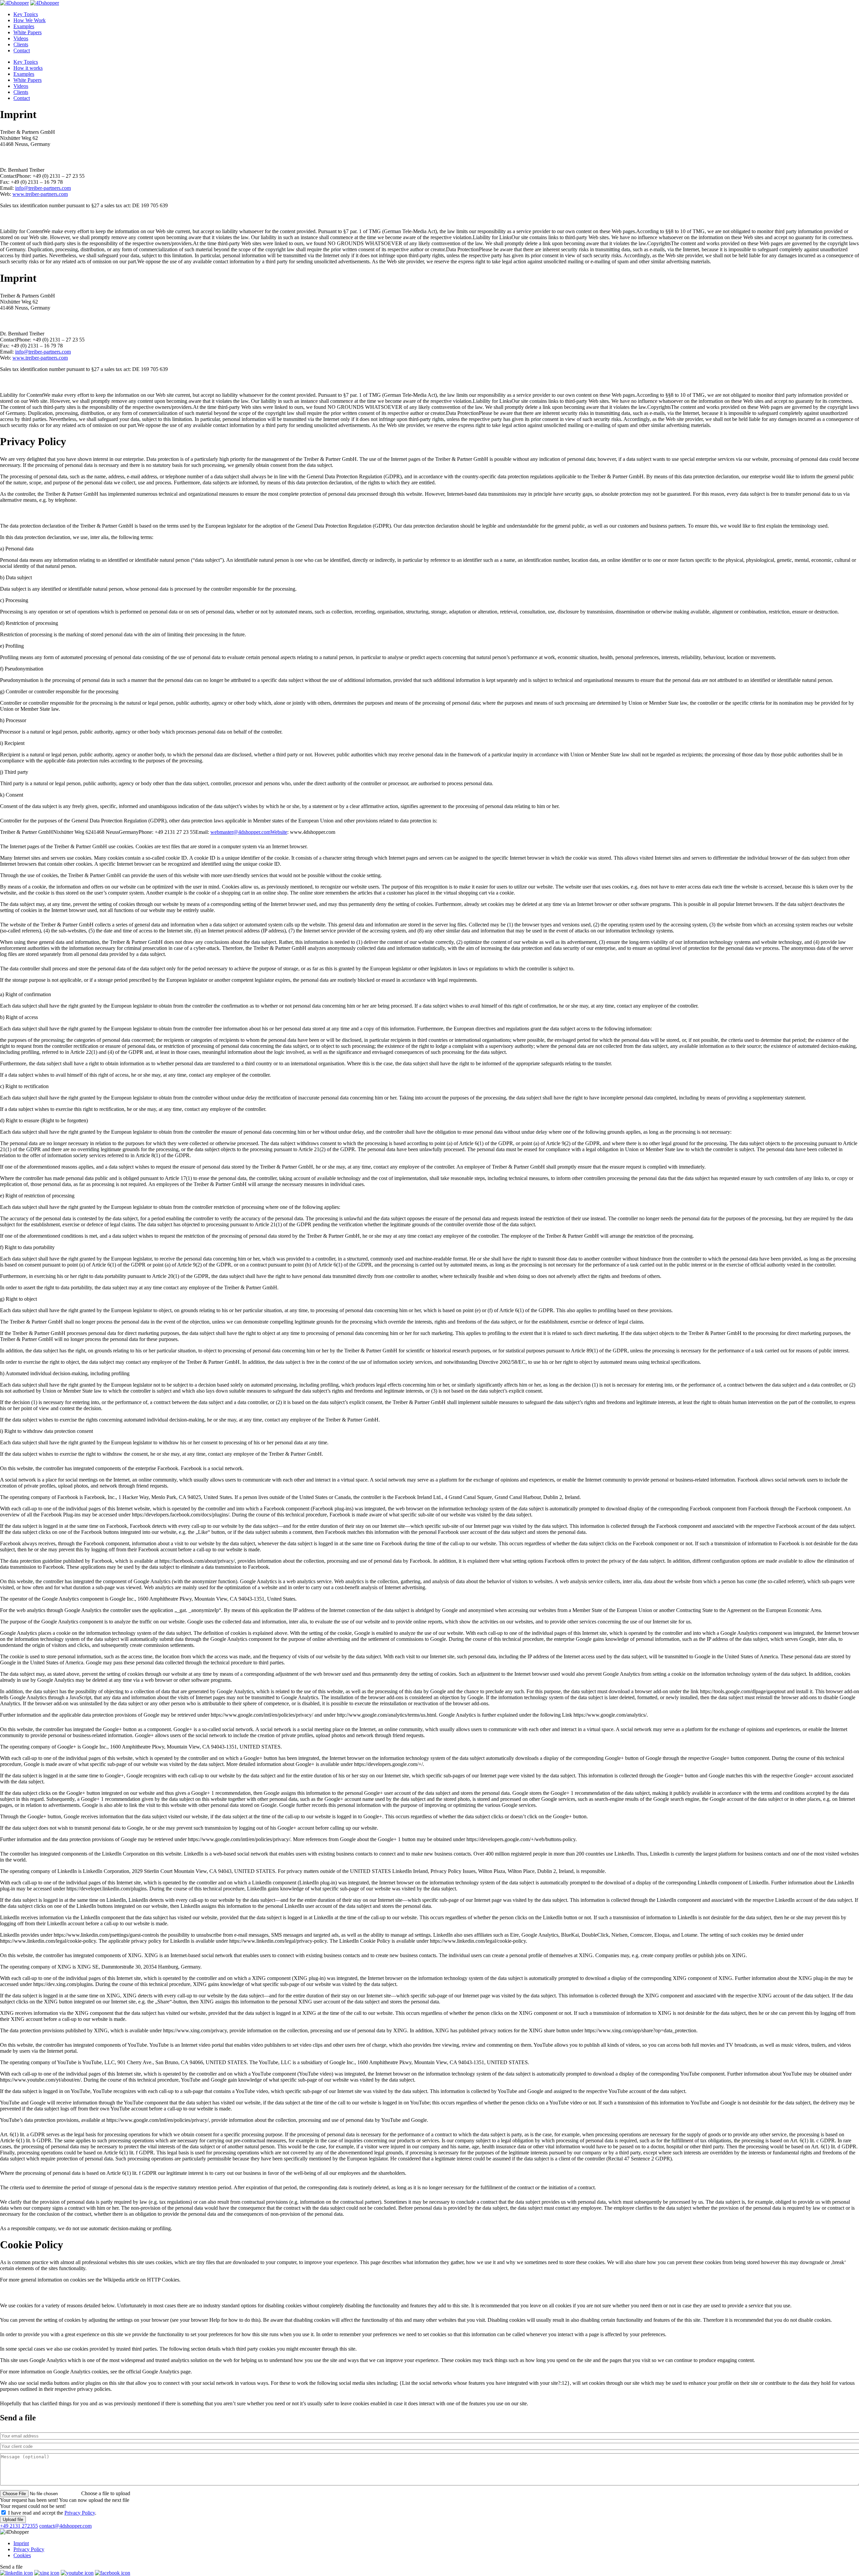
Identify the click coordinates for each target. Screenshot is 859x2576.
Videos (21, 38)
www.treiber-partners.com (40, 194)
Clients (21, 44)
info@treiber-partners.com (43, 188)
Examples (24, 26)
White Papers (28, 32)
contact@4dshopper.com (65, 2526)
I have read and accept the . (52, 2513)
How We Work (30, 20)
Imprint (21, 2543)
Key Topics (26, 14)
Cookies (22, 2555)
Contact (22, 50)
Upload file (13, 2519)
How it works (28, 68)
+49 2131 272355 (19, 2526)
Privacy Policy (80, 2513)
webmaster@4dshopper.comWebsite (249, 832)
